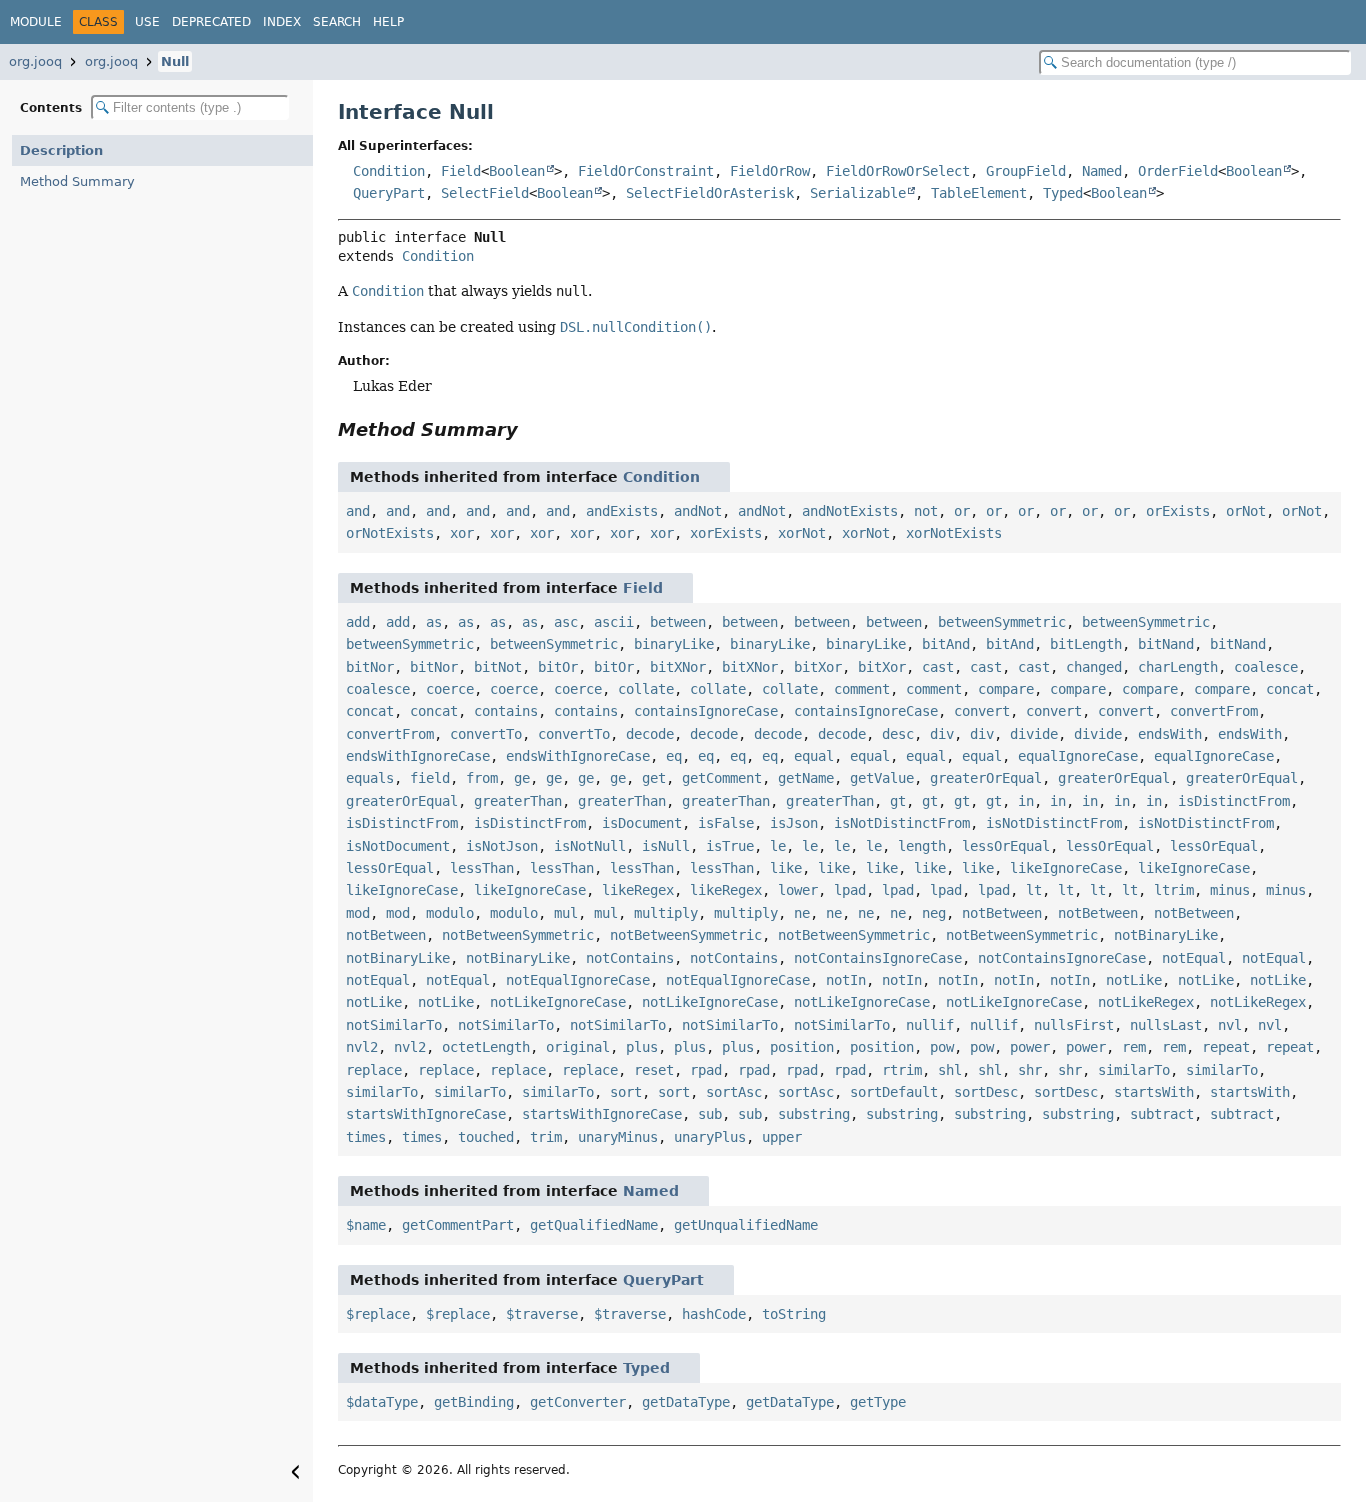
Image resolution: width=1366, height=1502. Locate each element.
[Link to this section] (532, 429)
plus (642, 1047)
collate (646, 689)
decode (650, 734)
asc (566, 622)
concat (1290, 689)
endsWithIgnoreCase (418, 756)
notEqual (1194, 958)
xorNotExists (954, 533)
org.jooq (35, 61)
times (366, 1137)
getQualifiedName (594, 1225)
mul (566, 913)
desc (898, 734)
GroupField (1026, 171)
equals (370, 778)
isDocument (642, 823)
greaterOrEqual (986, 778)
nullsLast (1166, 1025)
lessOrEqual (1006, 846)
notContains (630, 958)
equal (814, 756)
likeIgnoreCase (1066, 868)
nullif (930, 1025)
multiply (666, 913)
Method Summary (77, 181)
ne (802, 913)
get (654, 778)
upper (782, 1137)
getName (806, 778)
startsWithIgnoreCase (426, 1114)
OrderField (1178, 171)
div (942, 734)
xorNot (802, 533)
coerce (450, 689)
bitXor (818, 667)
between (678, 622)
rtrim (902, 1070)
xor (462, 533)
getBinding (474, 1402)
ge (522, 778)
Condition (389, 171)
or (962, 511)
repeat (1226, 1047)
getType (878, 1402)
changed (1094, 667)
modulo (450, 913)
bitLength (1086, 644)
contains (506, 711)
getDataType (686, 1402)
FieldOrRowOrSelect (898, 171)
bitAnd (946, 644)
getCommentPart (458, 1225)
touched (486, 1137)
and (358, 511)
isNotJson (502, 846)
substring (814, 1114)
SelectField (485, 193)
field (430, 778)
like (786, 868)
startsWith (1154, 1092)
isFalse (726, 823)
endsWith (1170, 734)
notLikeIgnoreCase (558, 1002)
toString (794, 1314)
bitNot (498, 667)
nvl (1230, 1025)
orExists (1178, 511)
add (358, 622)
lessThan (482, 868)
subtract (1162, 1114)
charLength (1178, 667)
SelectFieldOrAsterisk (710, 193)
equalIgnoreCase (1078, 756)
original (578, 1047)
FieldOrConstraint (646, 171)
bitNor (370, 667)
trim (546, 1137)
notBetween (1002, 913)
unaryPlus (710, 1137)
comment (862, 689)
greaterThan (518, 801)
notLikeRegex (1146, 1002)
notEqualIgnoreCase (578, 980)
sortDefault (894, 1092)
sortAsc (734, 1092)
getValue (882, 778)
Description (61, 150)
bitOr (558, 667)
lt (1034, 890)
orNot (1246, 511)
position (802, 1047)
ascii (614, 622)
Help (388, 22)
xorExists (726, 533)
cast (938, 667)
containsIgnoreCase (706, 711)
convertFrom (1214, 711)
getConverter (578, 1402)
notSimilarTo (394, 1025)
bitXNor (678, 667)
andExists (622, 511)
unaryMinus (618, 1137)
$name (366, 1225)
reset (654, 1070)
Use (147, 22)
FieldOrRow (770, 171)
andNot (698, 511)
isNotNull (590, 846)
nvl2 (362, 1047)
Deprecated (211, 22)
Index (282, 22)
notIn (846, 980)
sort (626, 1092)
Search (337, 22)
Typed (1063, 193)
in (1026, 801)
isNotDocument (398, 846)
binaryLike (674, 644)
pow (942, 1047)
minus (1230, 890)
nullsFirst (1074, 1025)
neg (934, 913)
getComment (722, 778)
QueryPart (389, 193)
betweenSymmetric (1002, 622)
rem (1134, 1047)
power (1030, 1047)
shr (1030, 1070)
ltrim (1174, 890)
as (434, 622)
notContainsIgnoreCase (878, 958)
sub (710, 1114)
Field (461, 171)
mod (358, 913)
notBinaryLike (1166, 935)
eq (674, 756)
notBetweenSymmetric (518, 935)
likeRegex (638, 890)
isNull (666, 846)
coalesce (1266, 667)
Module (36, 22)
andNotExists (850, 511)
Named (1102, 171)
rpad (706, 1070)
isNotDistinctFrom (902, 823)
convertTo (486, 734)
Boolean (517, 171)
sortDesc (986, 1092)
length (922, 846)
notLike (1134, 980)
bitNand (1166, 644)
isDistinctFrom (1234, 801)
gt (898, 801)
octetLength (486, 1047)
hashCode (714, 1314)
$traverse (542, 1314)
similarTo (1134, 1070)
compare (1006, 689)
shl (950, 1070)
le (778, 846)
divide (1034, 734)
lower (798, 890)
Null (175, 61)
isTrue (730, 846)
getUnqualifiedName (746, 1225)
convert (982, 711)
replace (374, 1070)
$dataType (382, 1402)
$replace (378, 1314)
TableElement (979, 193)
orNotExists (390, 533)
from (482, 778)
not (926, 511)
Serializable (858, 193)
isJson (794, 823)
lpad (850, 890)
